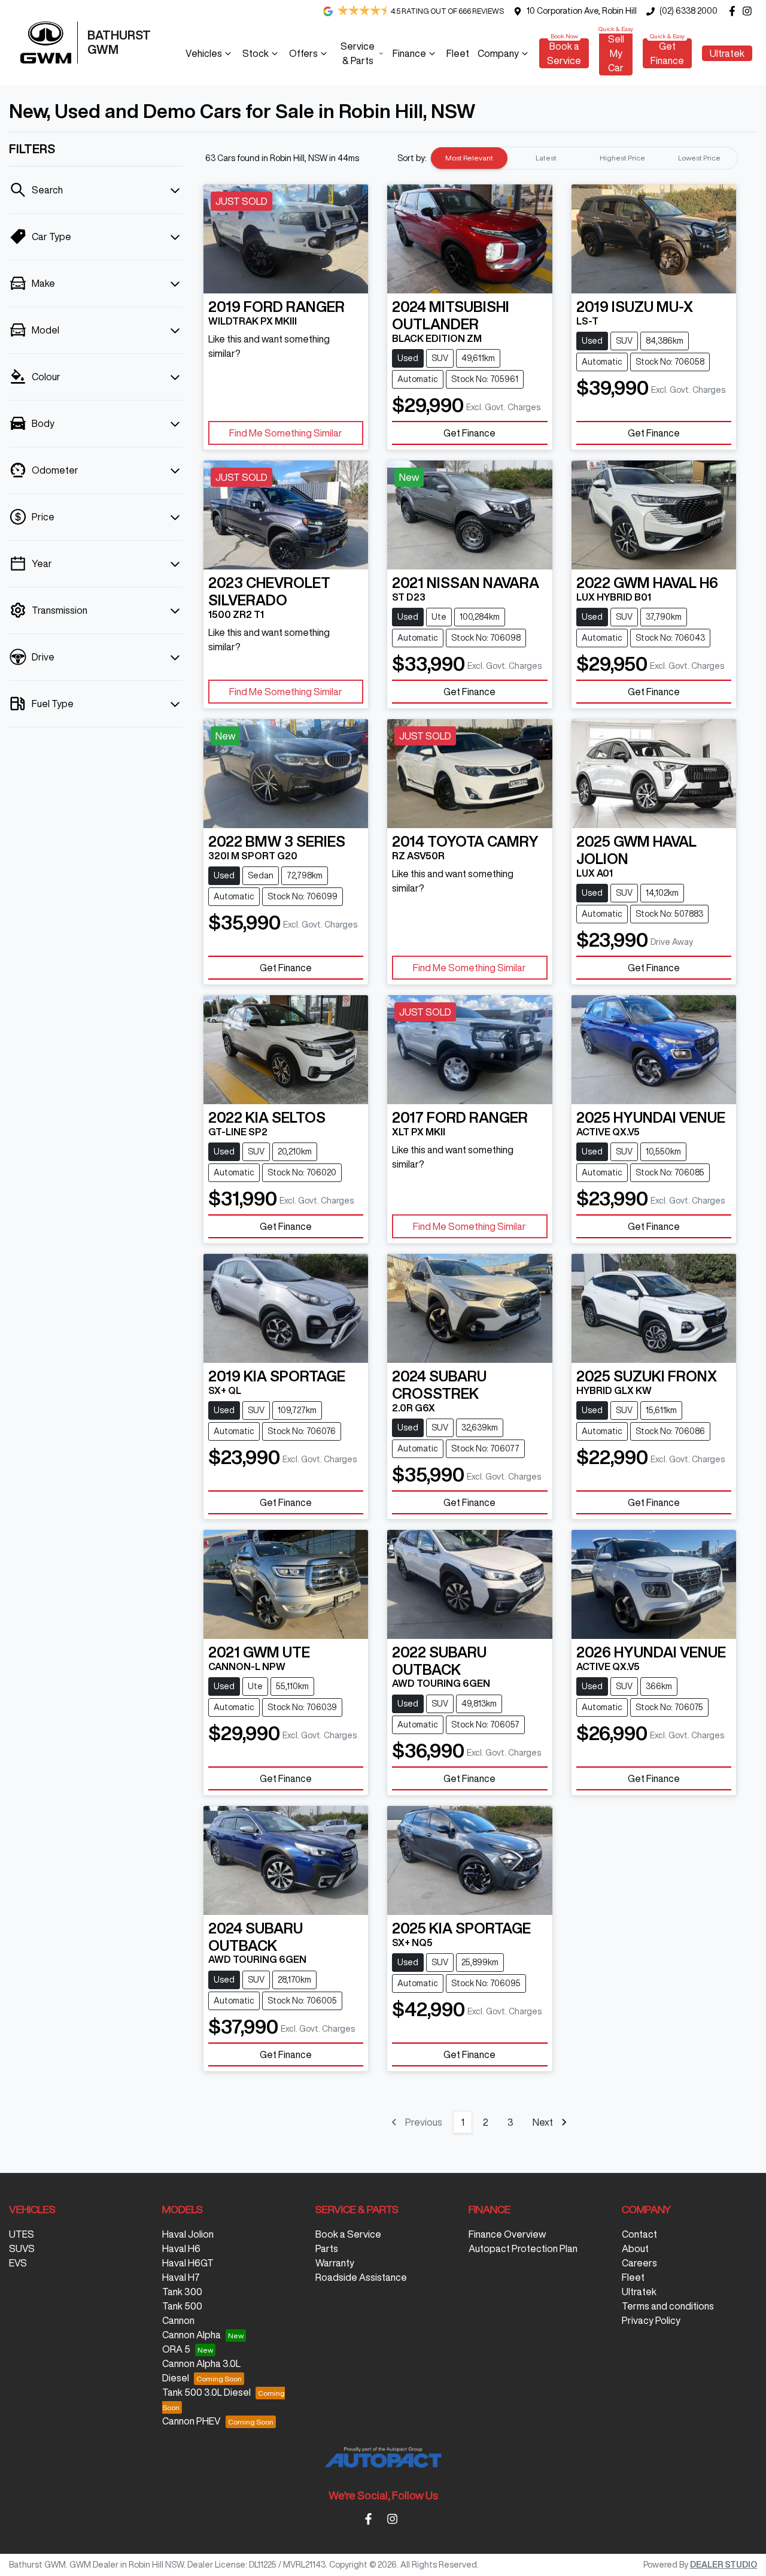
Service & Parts (358, 53)
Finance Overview (507, 2234)
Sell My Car (616, 53)
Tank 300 (182, 2292)
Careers (639, 2263)
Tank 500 (182, 2306)
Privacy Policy (651, 2320)
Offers (303, 53)
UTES (22, 2234)
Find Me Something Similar (286, 433)
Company (498, 53)
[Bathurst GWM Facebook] (735, 11)
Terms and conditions (668, 2306)
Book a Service (564, 53)
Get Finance (667, 53)
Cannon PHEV (191, 2421)
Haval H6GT (188, 2263)
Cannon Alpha (191, 2335)
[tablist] (584, 158)
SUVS (22, 2248)
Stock (256, 53)
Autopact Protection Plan (523, 2248)
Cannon (178, 2320)
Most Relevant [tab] (469, 158)
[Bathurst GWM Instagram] (750, 11)
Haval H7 (181, 2277)
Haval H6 (181, 2248)
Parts (327, 2248)
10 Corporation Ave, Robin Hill (582, 11)
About (635, 2248)
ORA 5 (176, 2349)
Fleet (458, 53)
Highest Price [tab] (622, 158)
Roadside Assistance (361, 2277)
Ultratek (727, 53)
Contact (639, 2234)
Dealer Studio (724, 2565)
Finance (409, 53)
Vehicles (204, 53)
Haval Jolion (188, 2234)
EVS (18, 2263)
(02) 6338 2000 (689, 11)
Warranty (335, 2263)
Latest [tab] (546, 158)
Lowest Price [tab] (699, 158)
